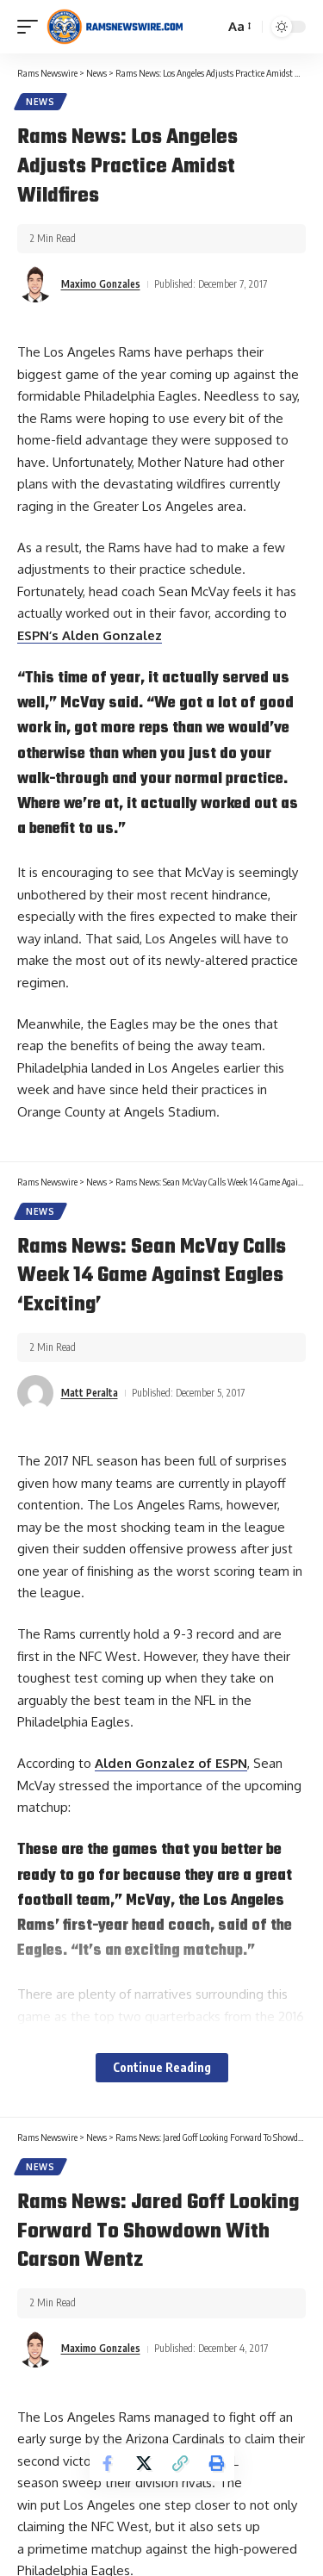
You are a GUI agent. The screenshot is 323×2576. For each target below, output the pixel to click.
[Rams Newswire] (115, 27)
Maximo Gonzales (101, 284)
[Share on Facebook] (108, 2463)
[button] (32, 27)
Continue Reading (162, 2067)
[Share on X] (144, 2463)
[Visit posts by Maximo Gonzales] (35, 284)
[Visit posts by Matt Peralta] (35, 1393)
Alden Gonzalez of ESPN (171, 1763)
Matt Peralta (90, 1393)
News (40, 102)
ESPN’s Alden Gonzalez (90, 635)
